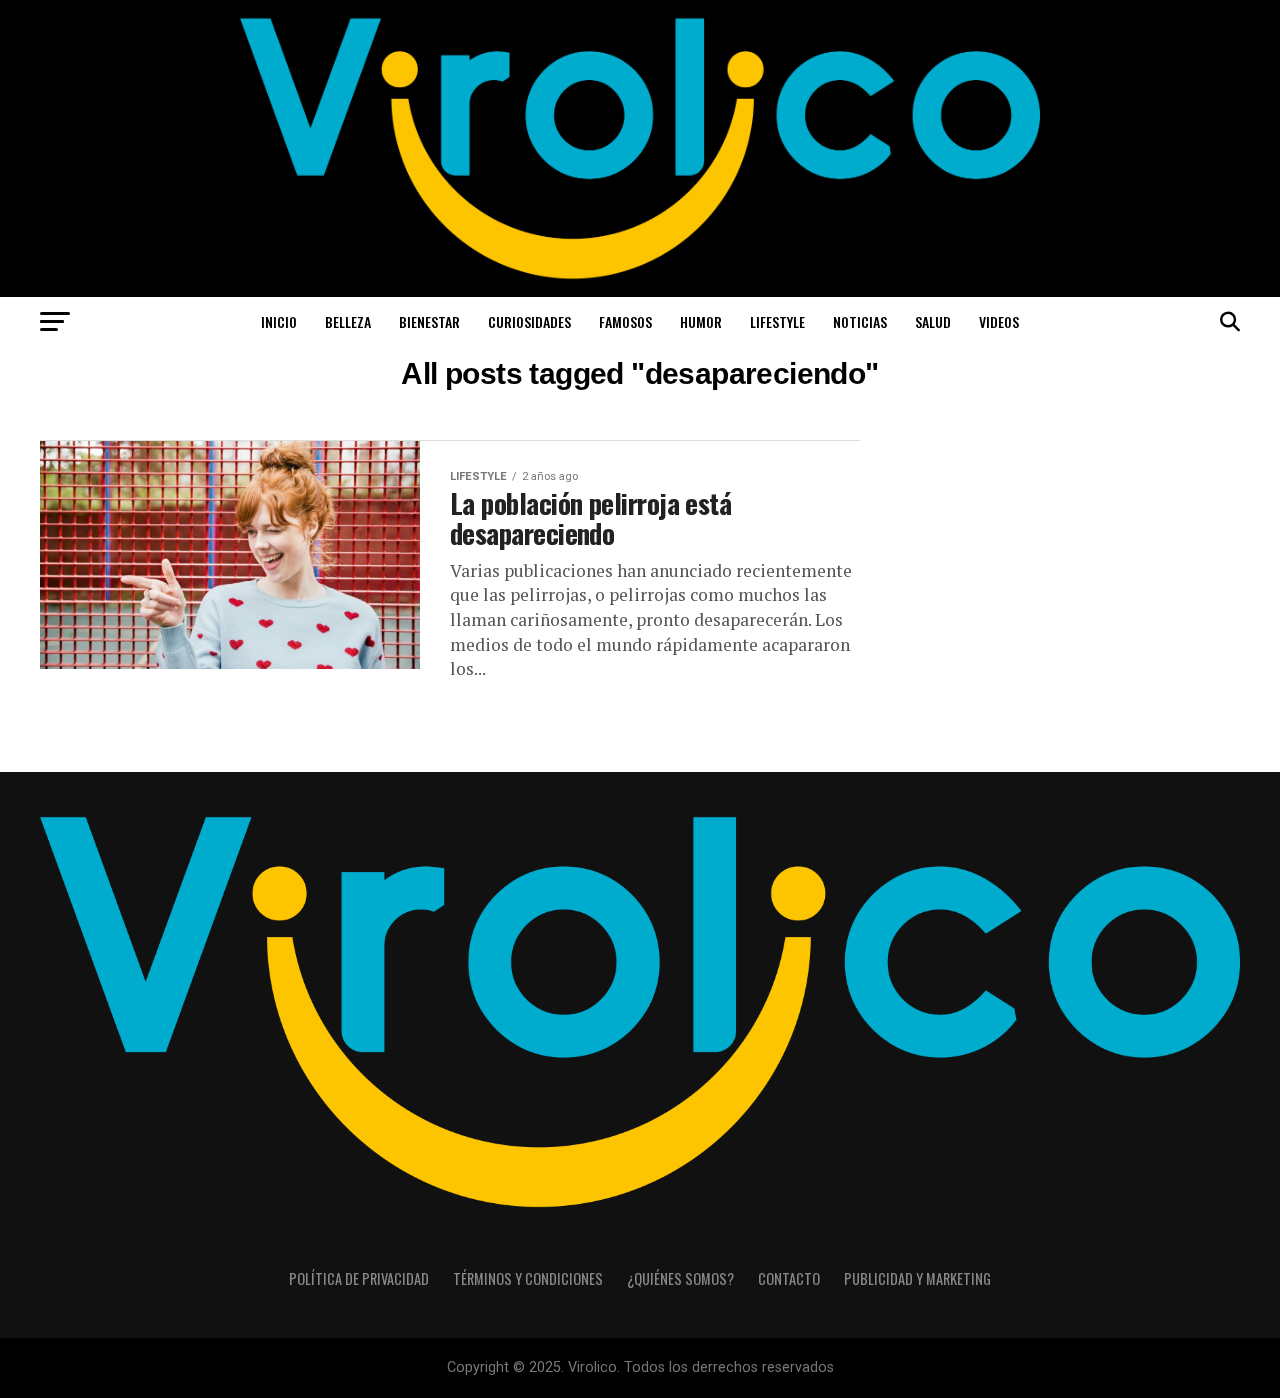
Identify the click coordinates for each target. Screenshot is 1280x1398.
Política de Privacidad (359, 1278)
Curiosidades (529, 321)
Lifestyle (777, 321)
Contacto (789, 1278)
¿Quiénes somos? (680, 1278)
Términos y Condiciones (528, 1278)
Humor (701, 321)
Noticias (860, 321)
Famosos (625, 321)
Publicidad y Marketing (917, 1278)
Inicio (279, 321)
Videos (999, 321)
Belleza (348, 321)
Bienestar (429, 321)
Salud (933, 321)
